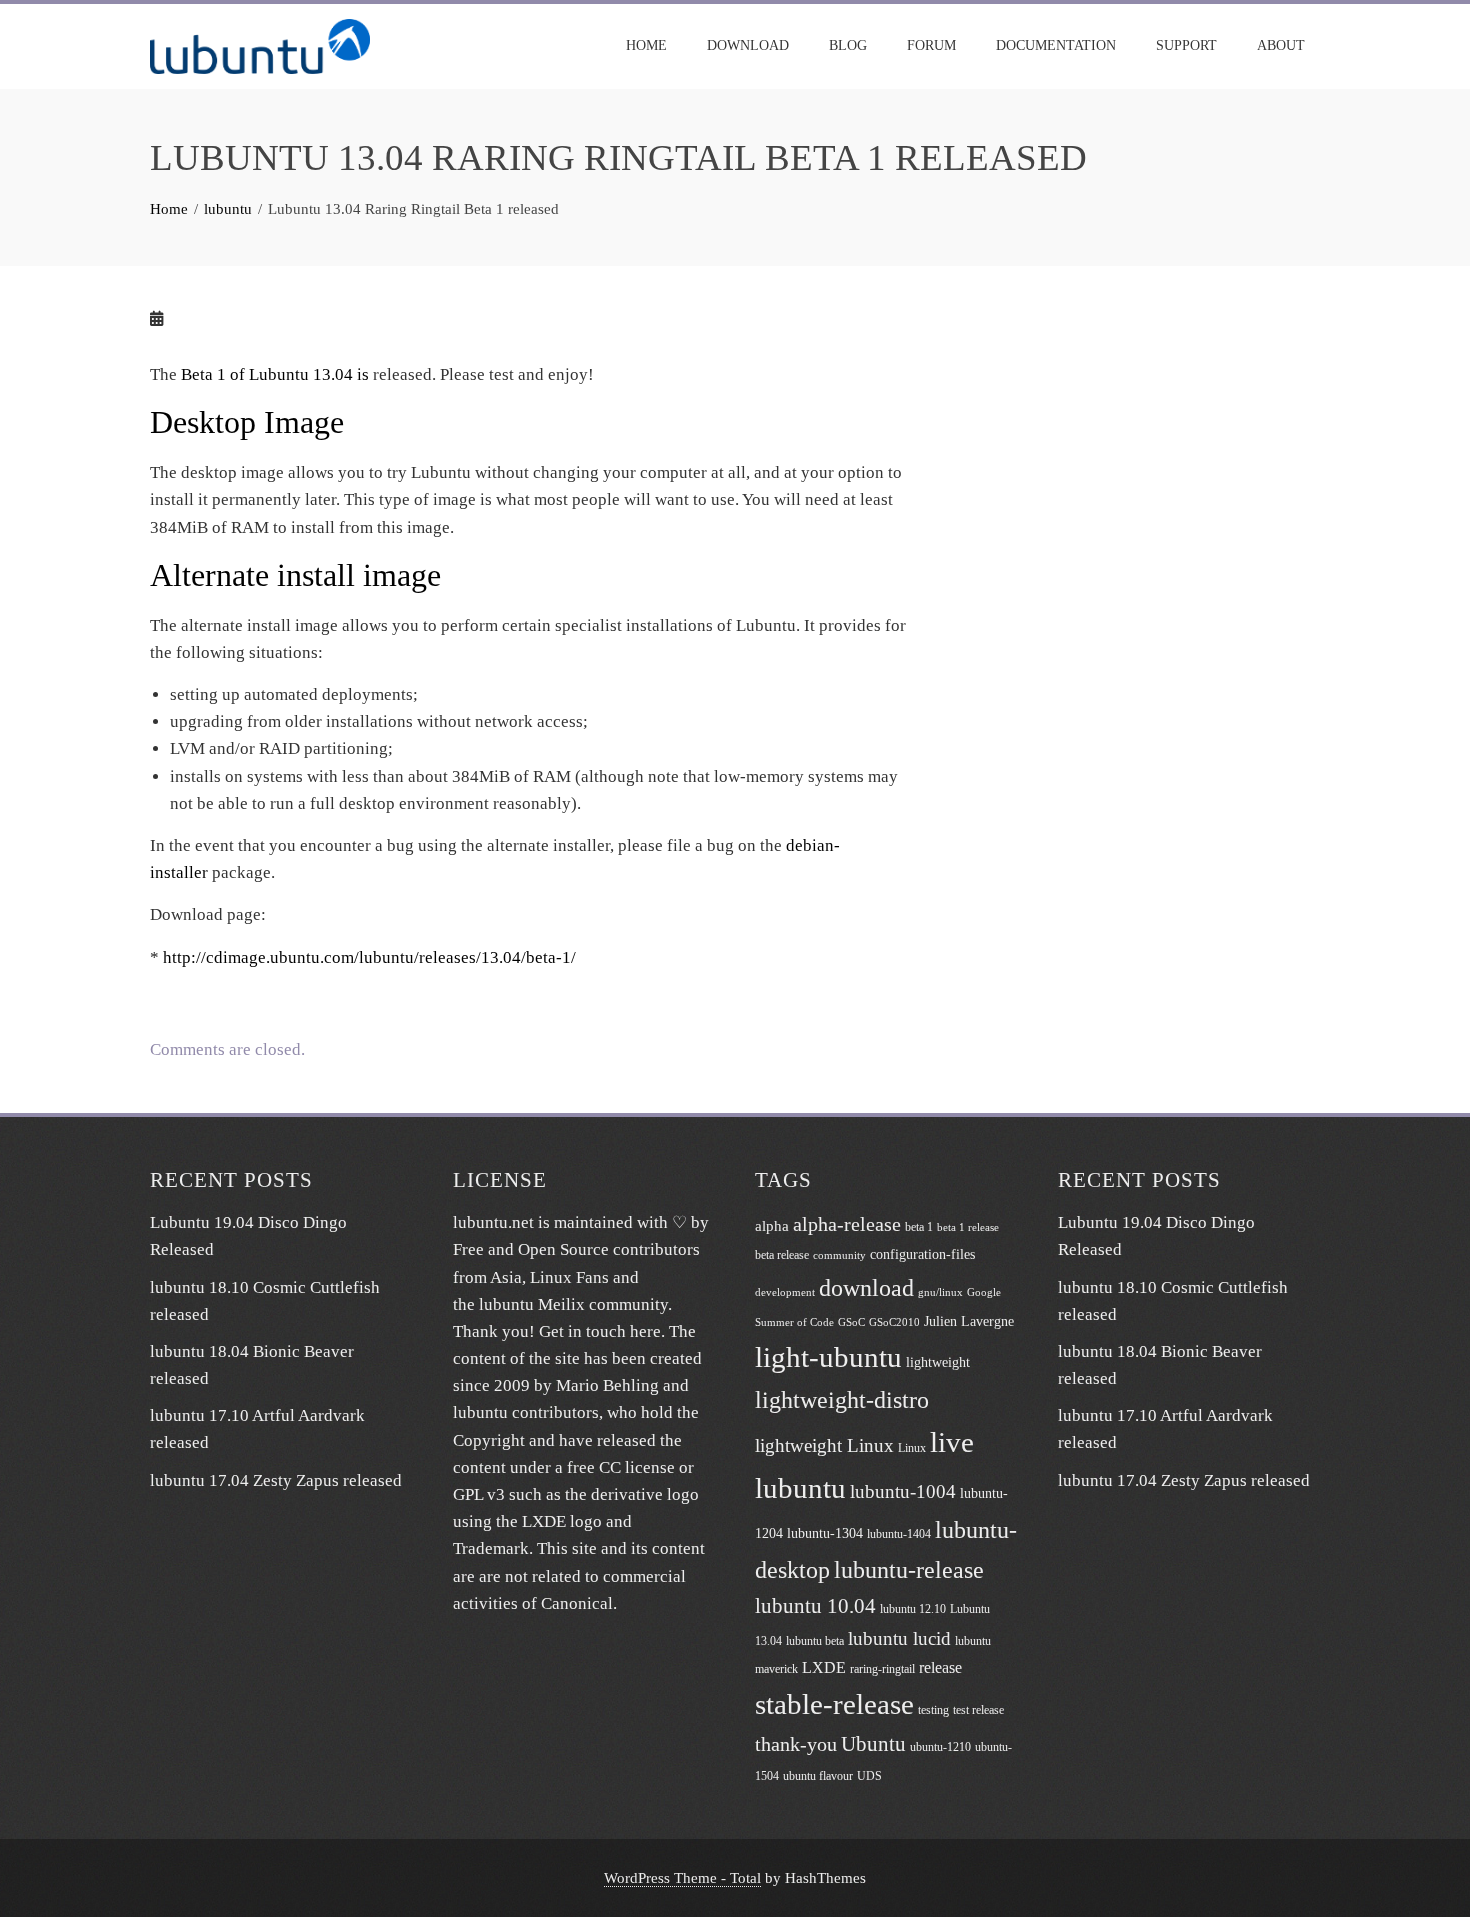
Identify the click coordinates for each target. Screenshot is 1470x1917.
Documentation (1056, 45)
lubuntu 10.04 (815, 1606)
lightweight (938, 1362)
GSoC (851, 1322)
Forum (931, 45)
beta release (782, 1255)
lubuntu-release (909, 1569)
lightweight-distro (842, 1400)
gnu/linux (940, 1292)
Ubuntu (873, 1744)
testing (933, 1710)
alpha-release (847, 1224)
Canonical (577, 1603)
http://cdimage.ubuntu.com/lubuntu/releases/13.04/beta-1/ (369, 957)
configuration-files (922, 1254)
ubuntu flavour (818, 1776)
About (1281, 45)
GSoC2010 (894, 1322)
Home (646, 45)
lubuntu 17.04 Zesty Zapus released (276, 1480)
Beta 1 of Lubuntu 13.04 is (275, 374)
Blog (848, 45)
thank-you (796, 1744)
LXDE (824, 1667)
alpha (772, 1226)
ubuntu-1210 (940, 1747)
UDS (869, 1776)
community (839, 1255)
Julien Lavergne (969, 1321)
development (785, 1292)
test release (978, 1710)
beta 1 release (968, 1227)
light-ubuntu (828, 1357)
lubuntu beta (815, 1641)
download (866, 1287)
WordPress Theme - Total (682, 1877)
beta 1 (919, 1227)
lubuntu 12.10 (913, 1609)
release (940, 1667)
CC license (637, 1467)
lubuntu (800, 1488)
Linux (912, 1448)
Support (1186, 45)
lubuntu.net (493, 1222)
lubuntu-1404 (899, 1534)
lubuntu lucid (899, 1638)
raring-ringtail (882, 1669)
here (645, 1331)
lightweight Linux (824, 1445)
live (952, 1442)
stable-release (834, 1704)
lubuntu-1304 (825, 1533)
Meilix (561, 1304)
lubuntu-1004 (903, 1491)
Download (748, 45)
